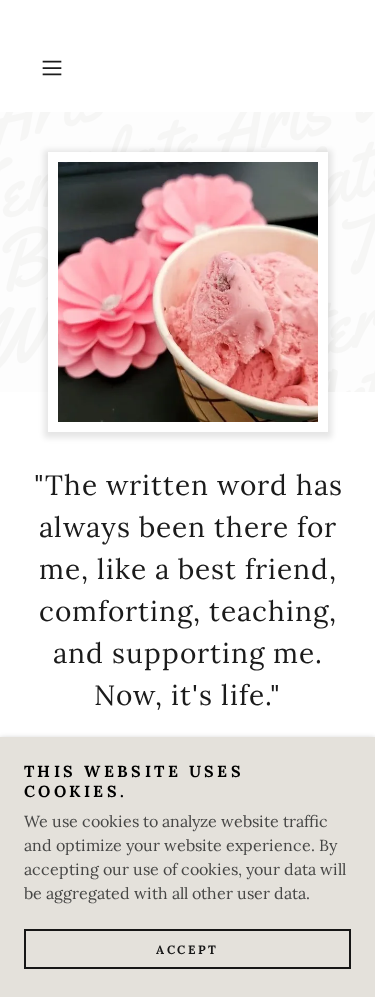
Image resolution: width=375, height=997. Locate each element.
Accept (187, 949)
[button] (55, 68)
